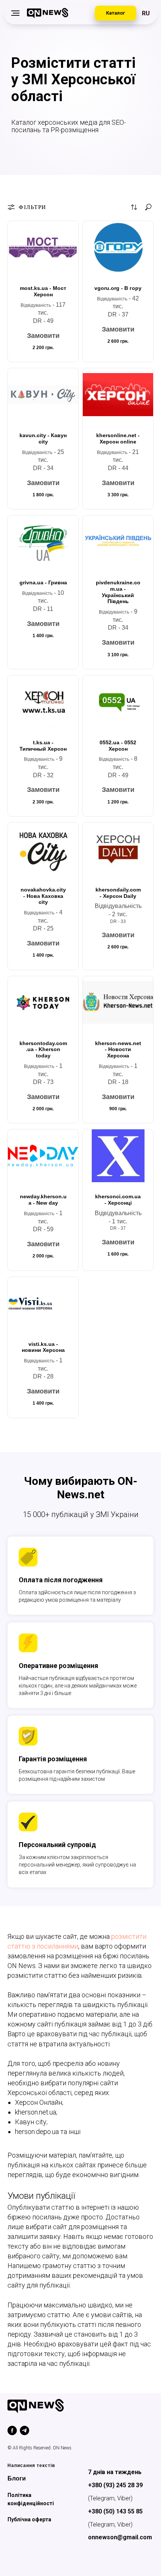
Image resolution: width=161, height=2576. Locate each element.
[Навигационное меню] (15, 13)
